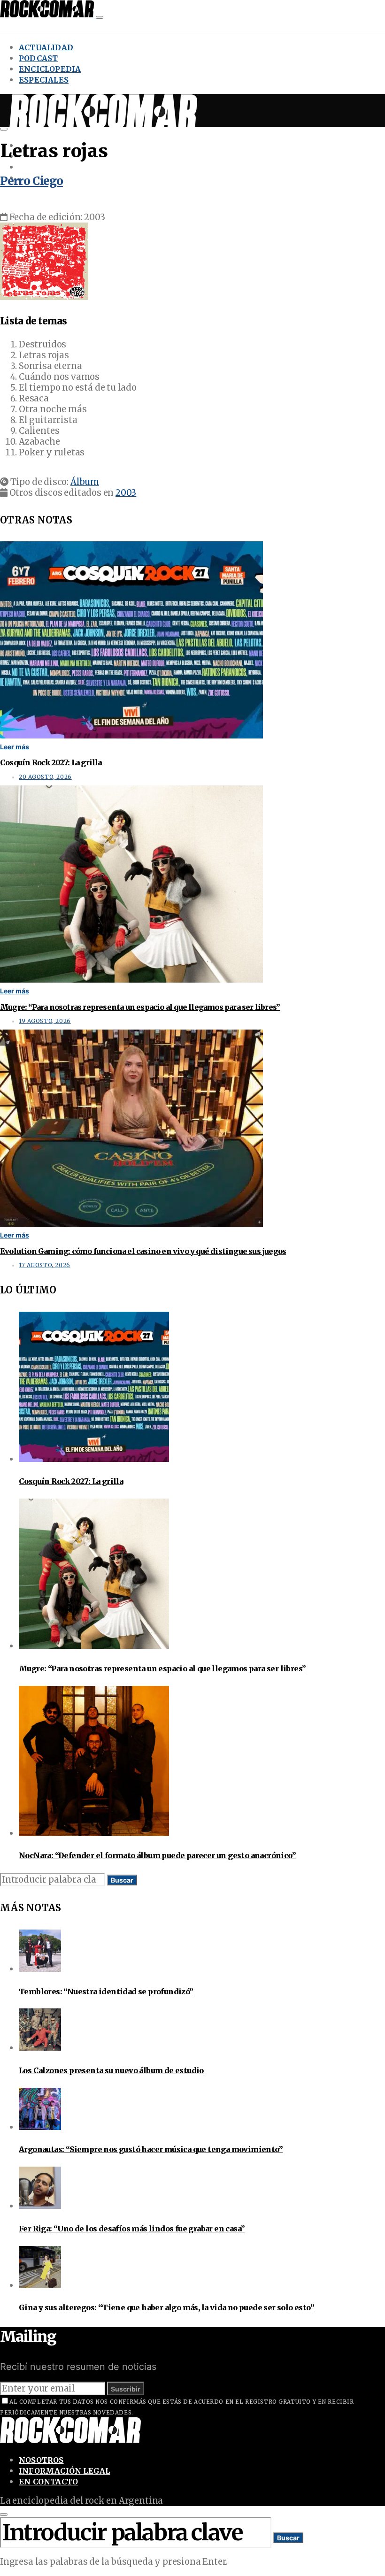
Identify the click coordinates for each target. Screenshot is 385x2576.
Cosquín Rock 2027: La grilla (51, 762)
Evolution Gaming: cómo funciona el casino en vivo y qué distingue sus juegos (143, 1251)
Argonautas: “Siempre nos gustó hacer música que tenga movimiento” (151, 2149)
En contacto (48, 2482)
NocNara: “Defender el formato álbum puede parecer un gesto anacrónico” (157, 1855)
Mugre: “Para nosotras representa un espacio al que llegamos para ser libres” (140, 1007)
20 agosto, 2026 (45, 777)
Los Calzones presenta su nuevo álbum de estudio (111, 2070)
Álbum (85, 482)
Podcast (38, 58)
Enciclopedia (50, 69)
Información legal (64, 2471)
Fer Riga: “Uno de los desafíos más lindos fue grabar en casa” (132, 2229)
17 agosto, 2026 (45, 1265)
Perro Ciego (31, 181)
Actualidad (46, 47)
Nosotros (41, 2460)
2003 (126, 493)
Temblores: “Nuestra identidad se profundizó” (106, 1992)
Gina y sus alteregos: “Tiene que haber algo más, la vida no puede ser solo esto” (166, 2307)
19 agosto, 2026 (45, 1021)
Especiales (44, 80)
